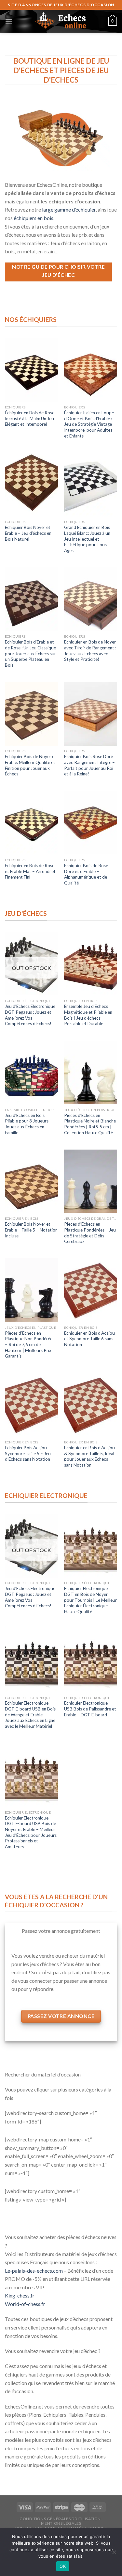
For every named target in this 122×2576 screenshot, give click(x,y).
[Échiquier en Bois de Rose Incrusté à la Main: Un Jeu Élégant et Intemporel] (31, 370)
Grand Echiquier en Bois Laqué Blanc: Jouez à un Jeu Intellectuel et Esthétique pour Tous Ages (87, 539)
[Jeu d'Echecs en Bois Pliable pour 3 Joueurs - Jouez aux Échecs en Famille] (31, 1072)
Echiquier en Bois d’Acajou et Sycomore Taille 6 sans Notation (89, 1339)
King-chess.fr (20, 2295)
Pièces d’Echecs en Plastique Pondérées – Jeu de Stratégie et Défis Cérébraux (90, 1233)
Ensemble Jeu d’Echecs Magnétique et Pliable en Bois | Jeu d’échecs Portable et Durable (88, 1015)
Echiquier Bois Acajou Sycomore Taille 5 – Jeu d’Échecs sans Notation (28, 1453)
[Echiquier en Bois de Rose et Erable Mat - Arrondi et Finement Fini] (31, 823)
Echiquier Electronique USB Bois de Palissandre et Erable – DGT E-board (90, 1709)
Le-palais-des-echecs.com (34, 2271)
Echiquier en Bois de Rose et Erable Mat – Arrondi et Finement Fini (30, 871)
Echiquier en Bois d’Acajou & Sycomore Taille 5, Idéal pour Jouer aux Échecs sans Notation (89, 1456)
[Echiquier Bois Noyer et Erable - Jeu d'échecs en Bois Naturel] (31, 484)
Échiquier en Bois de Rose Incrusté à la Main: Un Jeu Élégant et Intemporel (30, 418)
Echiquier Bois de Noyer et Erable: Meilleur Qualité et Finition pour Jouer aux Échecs (31, 765)
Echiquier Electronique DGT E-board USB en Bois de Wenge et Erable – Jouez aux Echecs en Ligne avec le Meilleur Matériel (30, 1715)
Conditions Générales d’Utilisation (60, 2519)
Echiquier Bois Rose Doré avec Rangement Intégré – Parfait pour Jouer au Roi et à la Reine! (89, 765)
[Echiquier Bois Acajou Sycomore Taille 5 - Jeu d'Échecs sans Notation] (31, 1405)
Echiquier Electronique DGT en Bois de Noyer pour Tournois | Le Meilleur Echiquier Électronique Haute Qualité (90, 1600)
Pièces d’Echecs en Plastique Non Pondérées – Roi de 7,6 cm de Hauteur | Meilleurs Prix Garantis (30, 1345)
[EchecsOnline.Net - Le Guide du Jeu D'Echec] (61, 21)
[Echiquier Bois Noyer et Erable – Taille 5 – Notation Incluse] (31, 1181)
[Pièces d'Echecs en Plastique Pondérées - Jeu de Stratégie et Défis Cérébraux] (91, 1181)
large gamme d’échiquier (69, 209)
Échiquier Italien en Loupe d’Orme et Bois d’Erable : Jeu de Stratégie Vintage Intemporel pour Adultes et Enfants (89, 424)
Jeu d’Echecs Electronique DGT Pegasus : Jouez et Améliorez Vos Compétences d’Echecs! (30, 1015)
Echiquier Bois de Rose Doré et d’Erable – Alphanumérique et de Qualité (86, 874)
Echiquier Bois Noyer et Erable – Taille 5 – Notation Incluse (31, 1230)
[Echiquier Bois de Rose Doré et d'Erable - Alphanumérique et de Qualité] (91, 823)
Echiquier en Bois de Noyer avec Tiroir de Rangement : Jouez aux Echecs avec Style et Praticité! (90, 651)
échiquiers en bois (34, 218)
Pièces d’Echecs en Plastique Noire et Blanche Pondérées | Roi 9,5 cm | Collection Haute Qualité (90, 1124)
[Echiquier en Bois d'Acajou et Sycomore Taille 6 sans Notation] (91, 1290)
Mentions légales (61, 2523)
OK (63, 2566)
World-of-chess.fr (25, 2304)
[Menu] (9, 21)
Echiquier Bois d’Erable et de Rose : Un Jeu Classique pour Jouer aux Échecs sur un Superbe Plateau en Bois (30, 653)
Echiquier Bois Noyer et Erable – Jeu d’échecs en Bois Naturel (28, 533)
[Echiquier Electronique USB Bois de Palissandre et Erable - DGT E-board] (91, 1660)
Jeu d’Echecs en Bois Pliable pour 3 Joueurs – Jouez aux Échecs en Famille (28, 1124)
